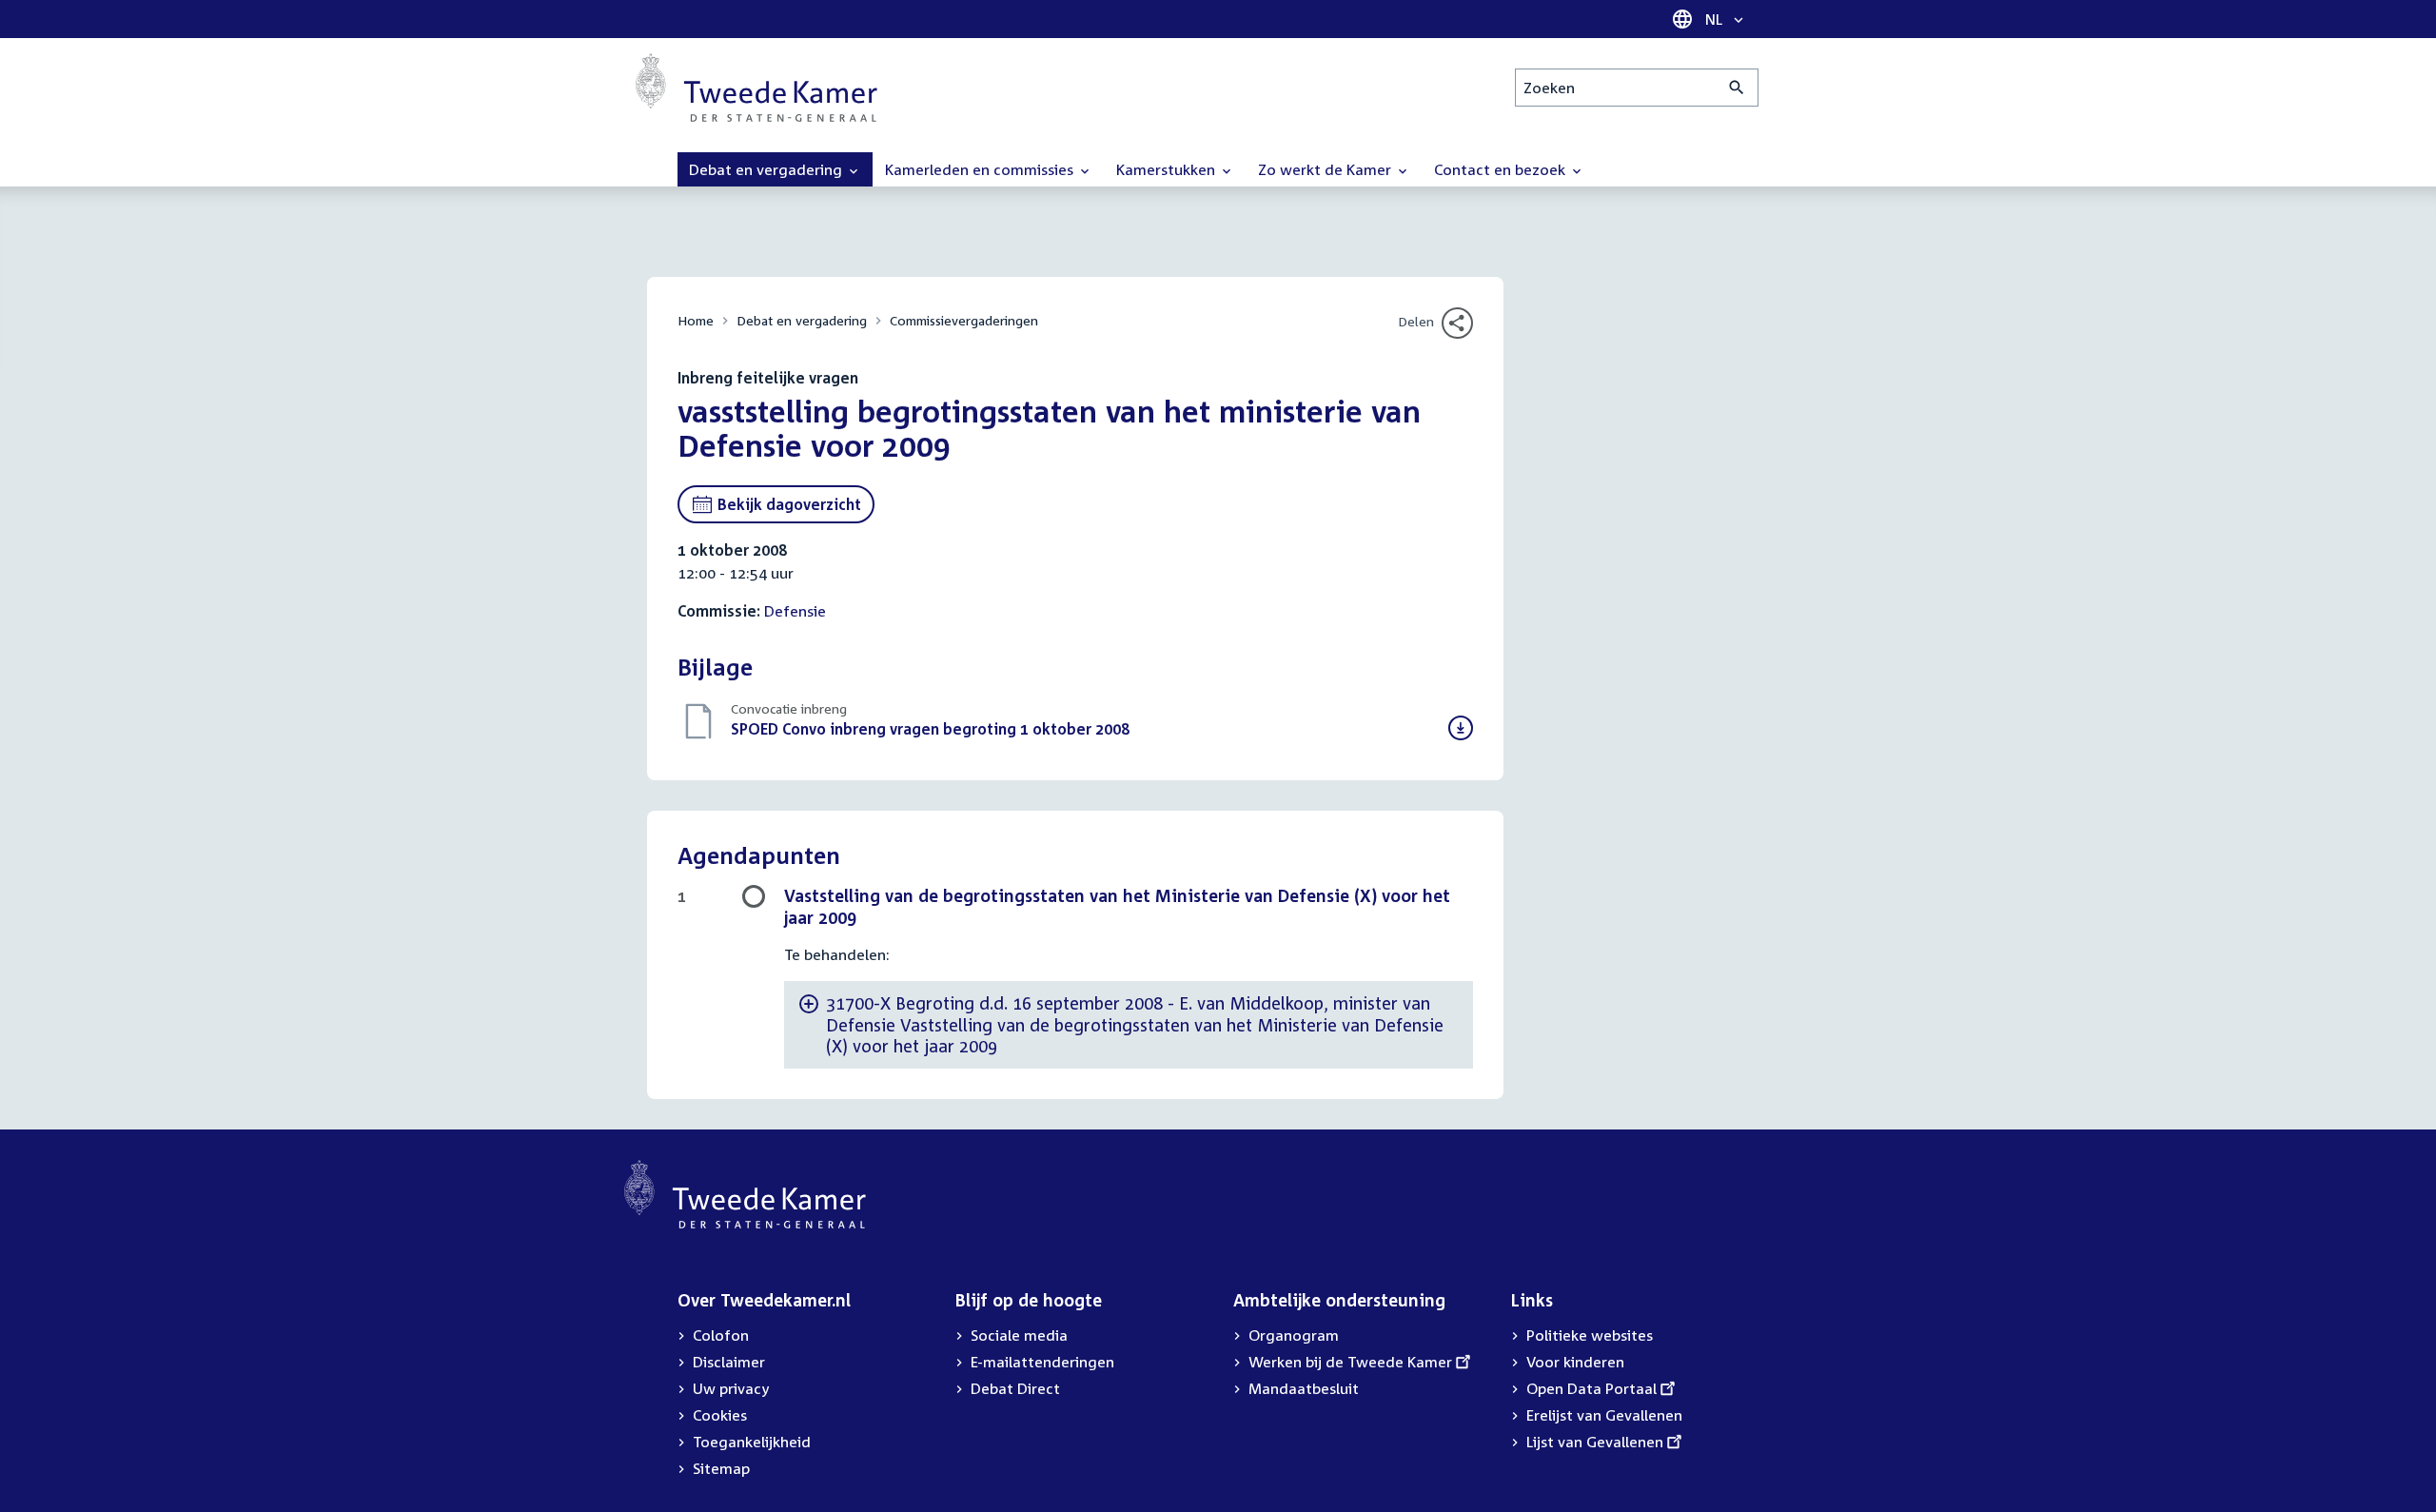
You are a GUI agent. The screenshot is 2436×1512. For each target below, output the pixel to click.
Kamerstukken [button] (1168, 169)
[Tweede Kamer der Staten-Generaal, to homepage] (756, 88)
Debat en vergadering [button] (767, 169)
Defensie (795, 611)
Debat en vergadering (802, 320)
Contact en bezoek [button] (1502, 169)
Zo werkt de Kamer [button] (1326, 169)
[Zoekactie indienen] (1737, 88)
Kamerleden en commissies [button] (981, 169)
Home (696, 320)
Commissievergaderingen (964, 320)
